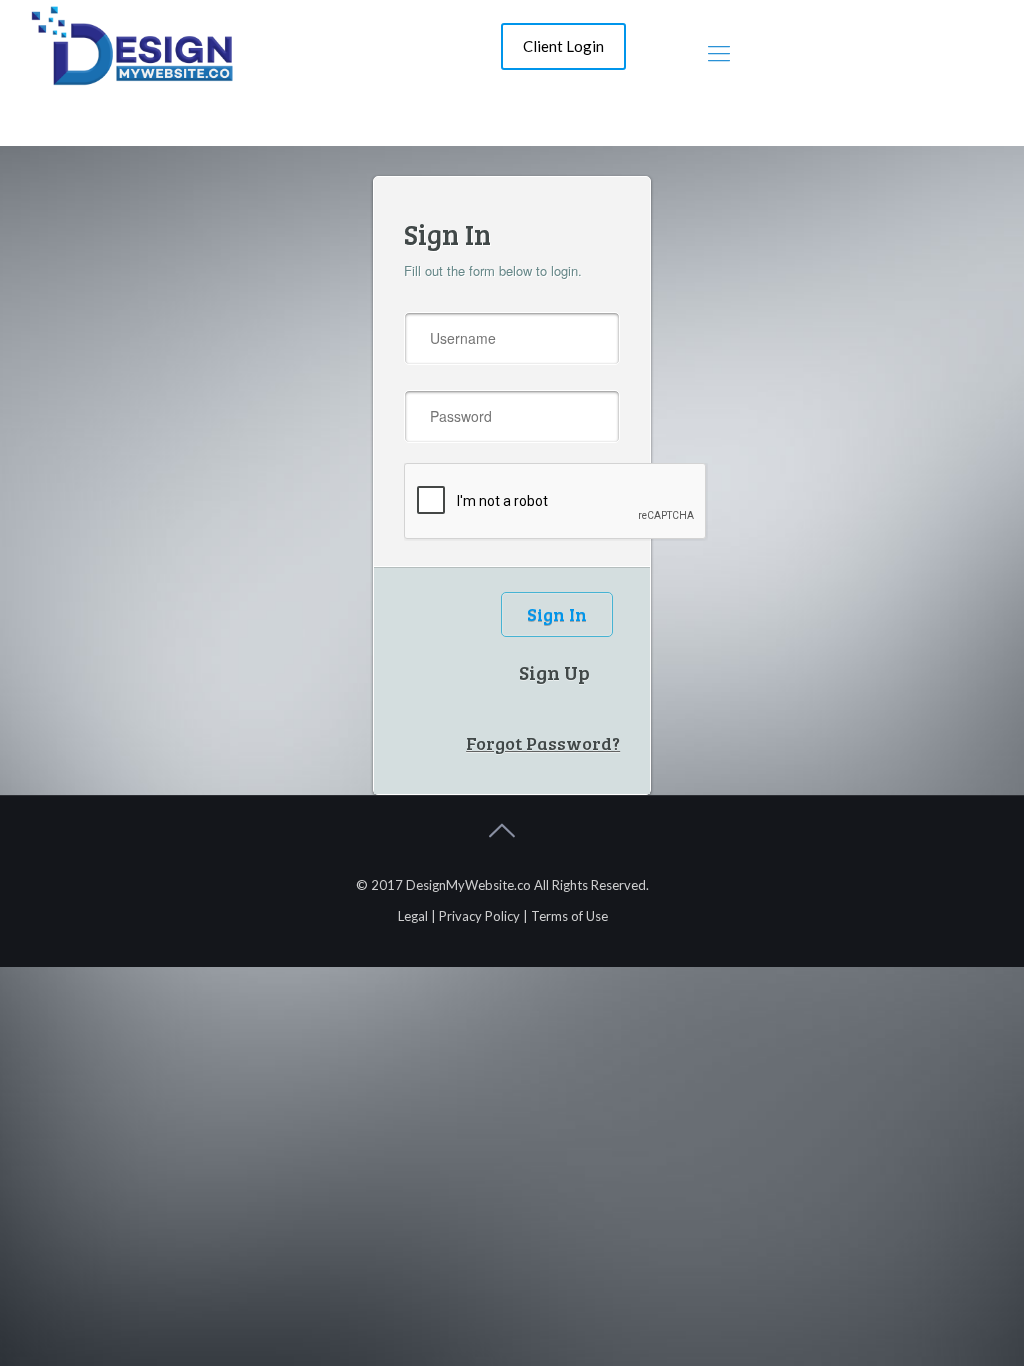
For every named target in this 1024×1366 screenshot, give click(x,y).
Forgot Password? (543, 743)
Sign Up (554, 672)
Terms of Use (569, 916)
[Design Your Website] (131, 43)
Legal (413, 916)
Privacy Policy (479, 916)
